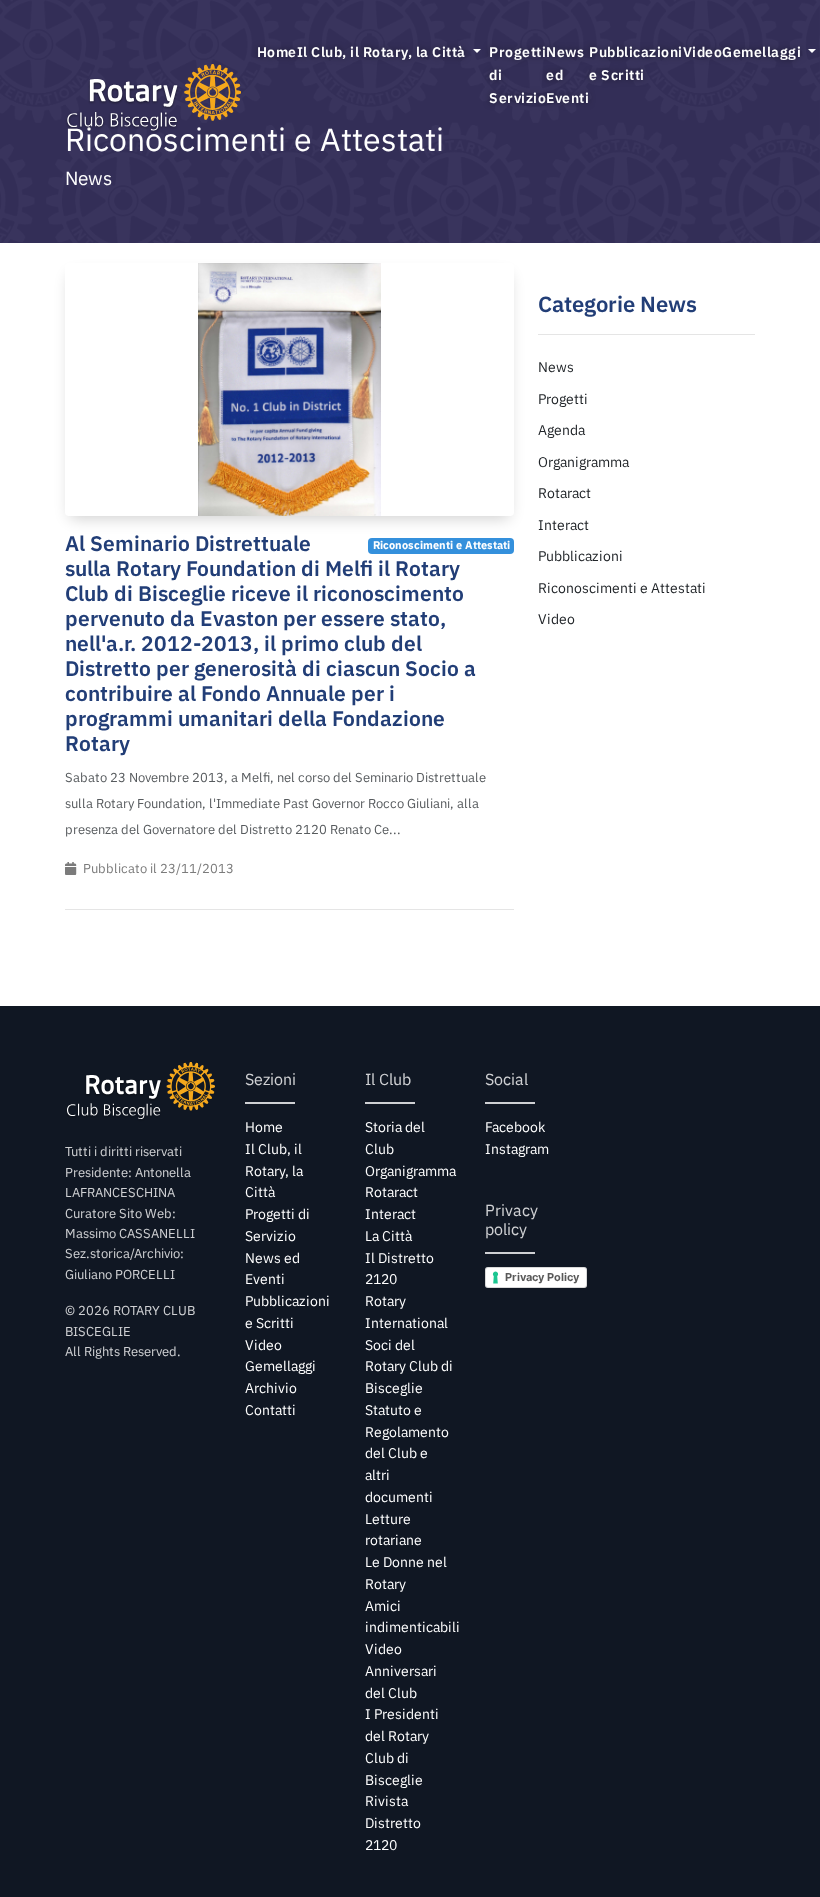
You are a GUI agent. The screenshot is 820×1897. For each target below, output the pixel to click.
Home (277, 51)
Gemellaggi (280, 1366)
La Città (388, 1236)
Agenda (561, 429)
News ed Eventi (567, 74)
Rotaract (564, 492)
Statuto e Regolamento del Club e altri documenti (407, 1453)
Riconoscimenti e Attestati (622, 587)
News (556, 366)
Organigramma (583, 461)
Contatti (270, 1410)
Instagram (517, 1149)
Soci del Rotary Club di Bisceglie (409, 1367)
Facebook (515, 1127)
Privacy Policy (542, 1277)
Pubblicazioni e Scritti (636, 63)
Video (703, 51)
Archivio (271, 1388)
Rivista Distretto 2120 (393, 1823)
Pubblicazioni (580, 555)
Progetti (563, 398)
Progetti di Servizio (517, 74)
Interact (563, 524)
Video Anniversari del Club (401, 1671)
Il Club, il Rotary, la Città (383, 51)
